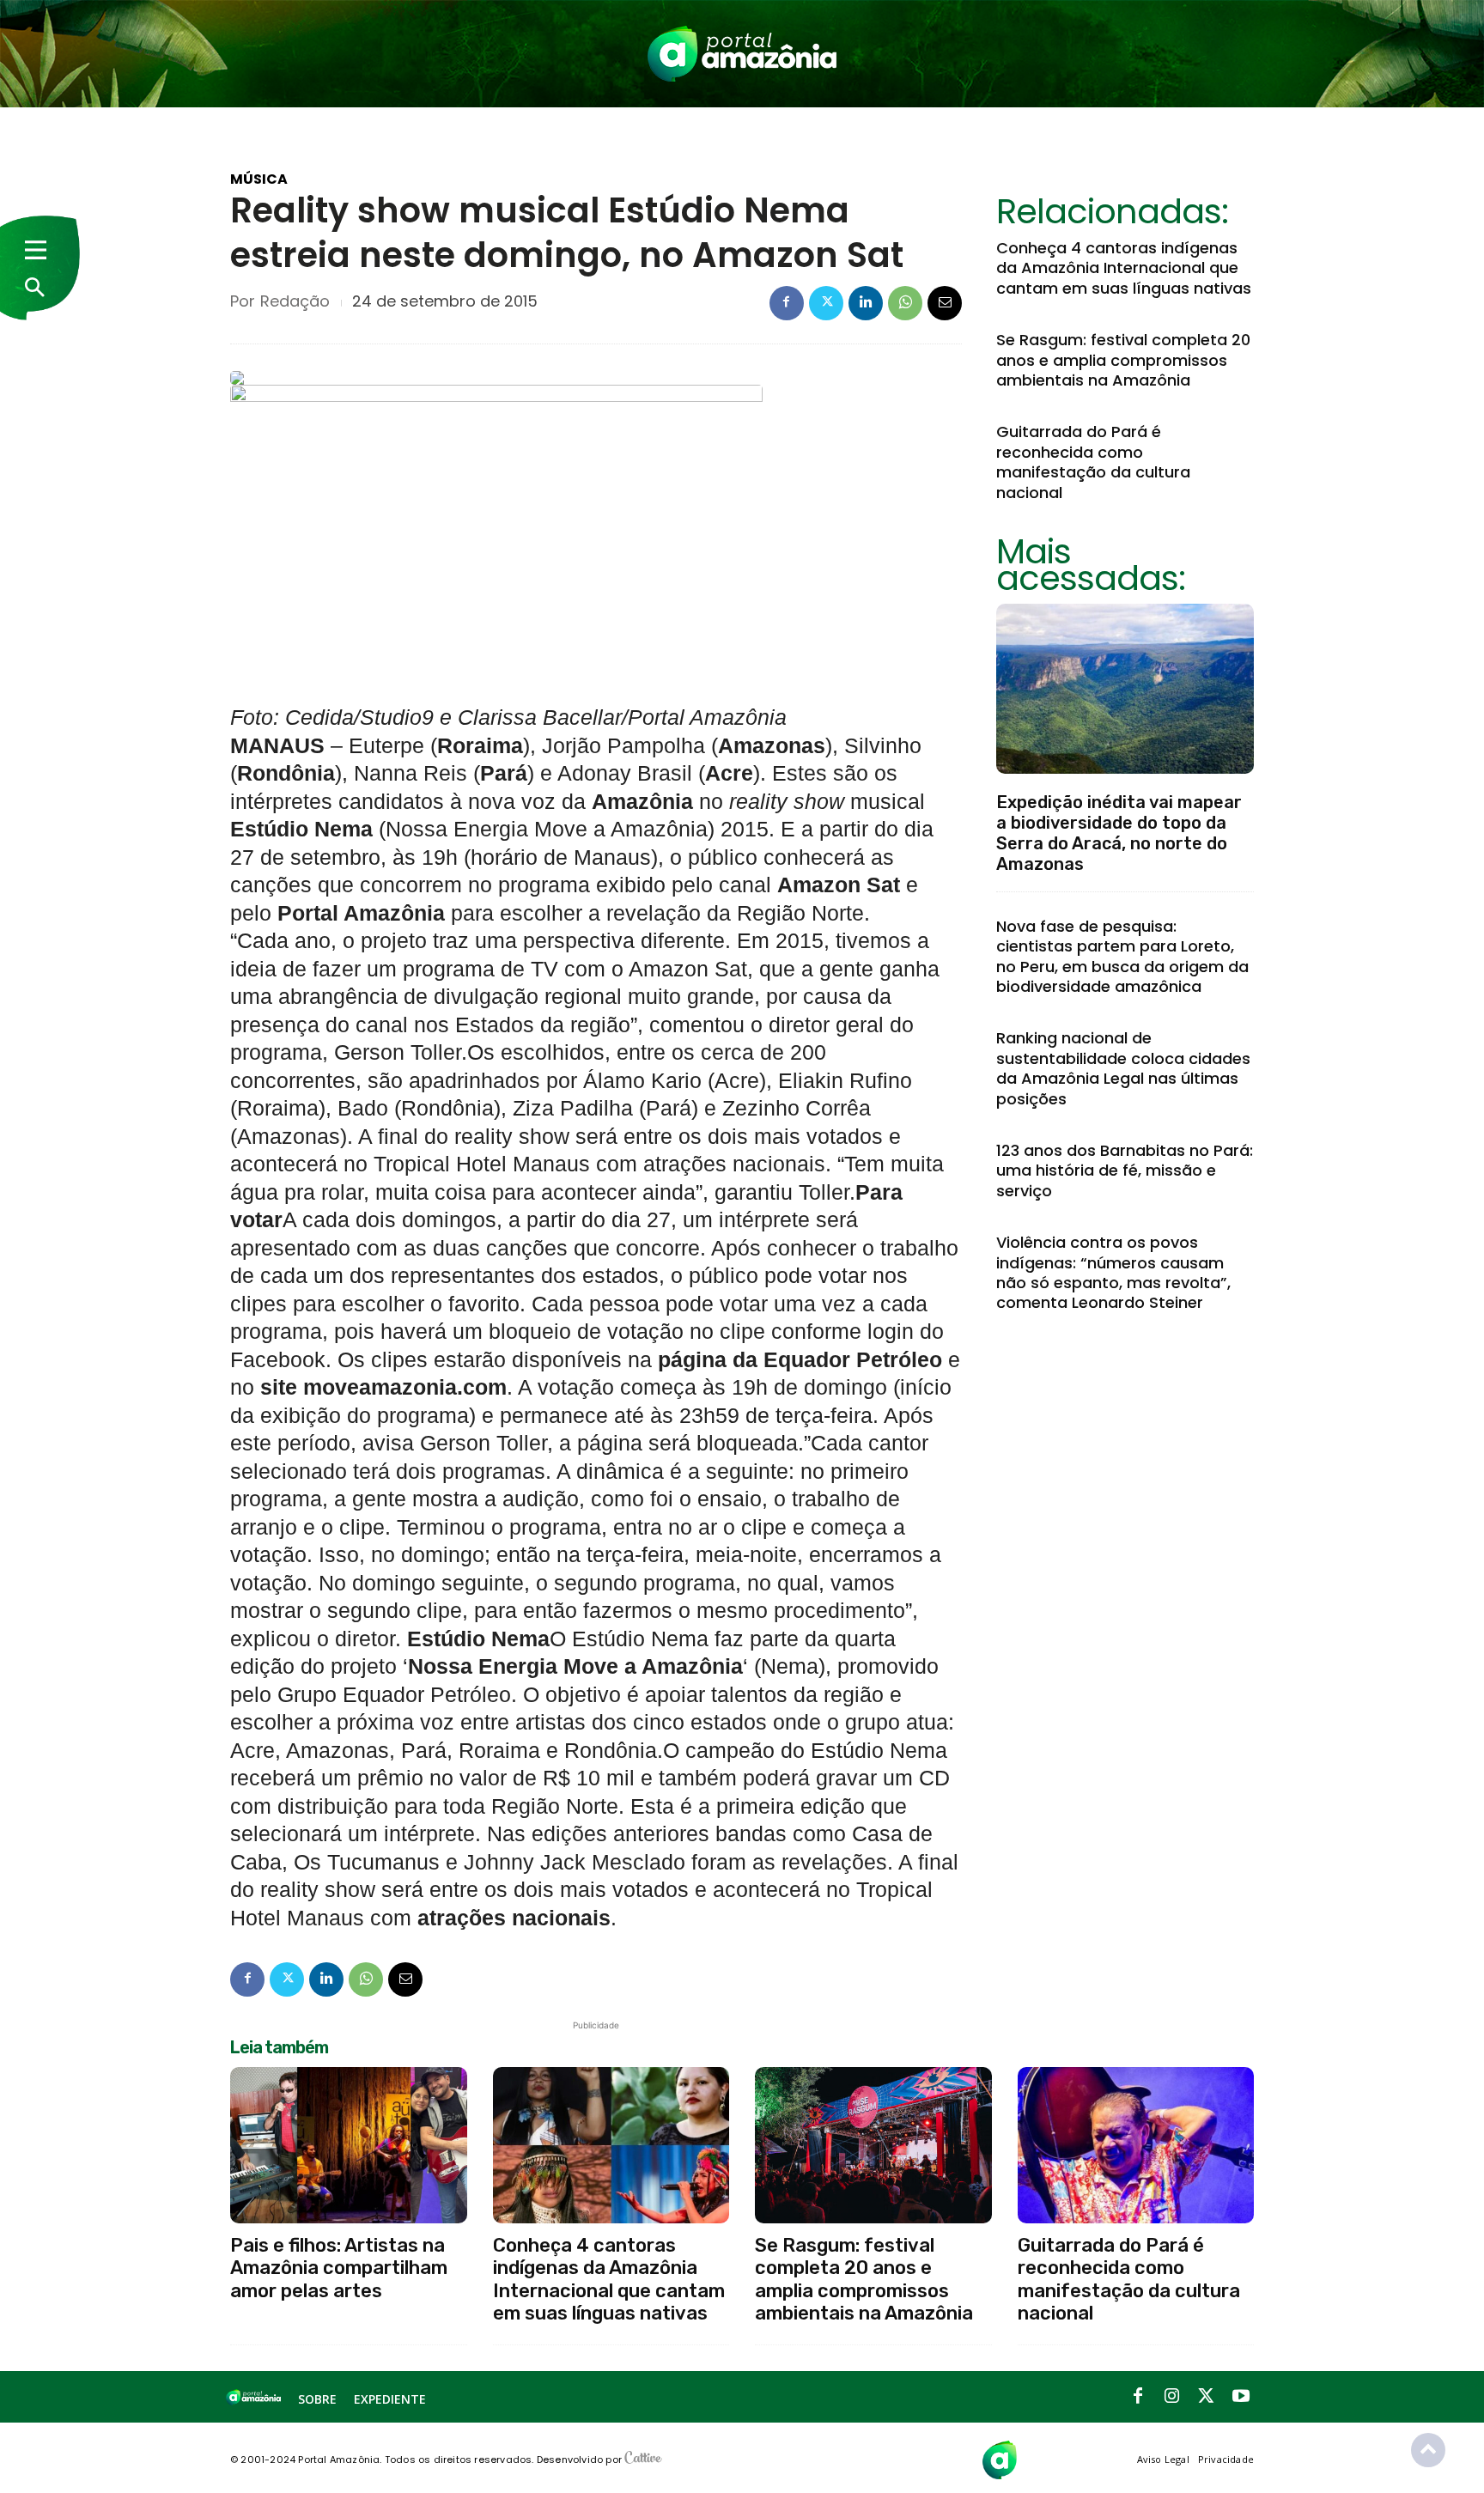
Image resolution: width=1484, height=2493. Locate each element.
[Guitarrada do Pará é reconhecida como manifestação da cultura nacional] (1136, 2145)
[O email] (945, 303)
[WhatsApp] (905, 303)
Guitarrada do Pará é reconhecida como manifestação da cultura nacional (1093, 462)
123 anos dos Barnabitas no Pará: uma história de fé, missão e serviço (1125, 1170)
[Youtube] (1241, 2397)
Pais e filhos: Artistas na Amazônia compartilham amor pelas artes (339, 2268)
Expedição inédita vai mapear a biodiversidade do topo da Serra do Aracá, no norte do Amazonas (1119, 833)
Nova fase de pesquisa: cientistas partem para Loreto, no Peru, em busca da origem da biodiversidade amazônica (1122, 956)
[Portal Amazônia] (742, 54)
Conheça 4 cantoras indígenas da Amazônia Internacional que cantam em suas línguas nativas (1124, 268)
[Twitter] (826, 303)
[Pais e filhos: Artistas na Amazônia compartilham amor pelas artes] (349, 2145)
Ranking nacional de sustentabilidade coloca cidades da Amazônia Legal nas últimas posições (1123, 1068)
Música (259, 179)
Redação (295, 301)
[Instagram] (1172, 2397)
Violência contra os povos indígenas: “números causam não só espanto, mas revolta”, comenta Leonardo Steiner (1113, 1272)
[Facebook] (787, 303)
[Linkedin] (866, 303)
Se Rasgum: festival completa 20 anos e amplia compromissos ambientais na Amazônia (1123, 360)
